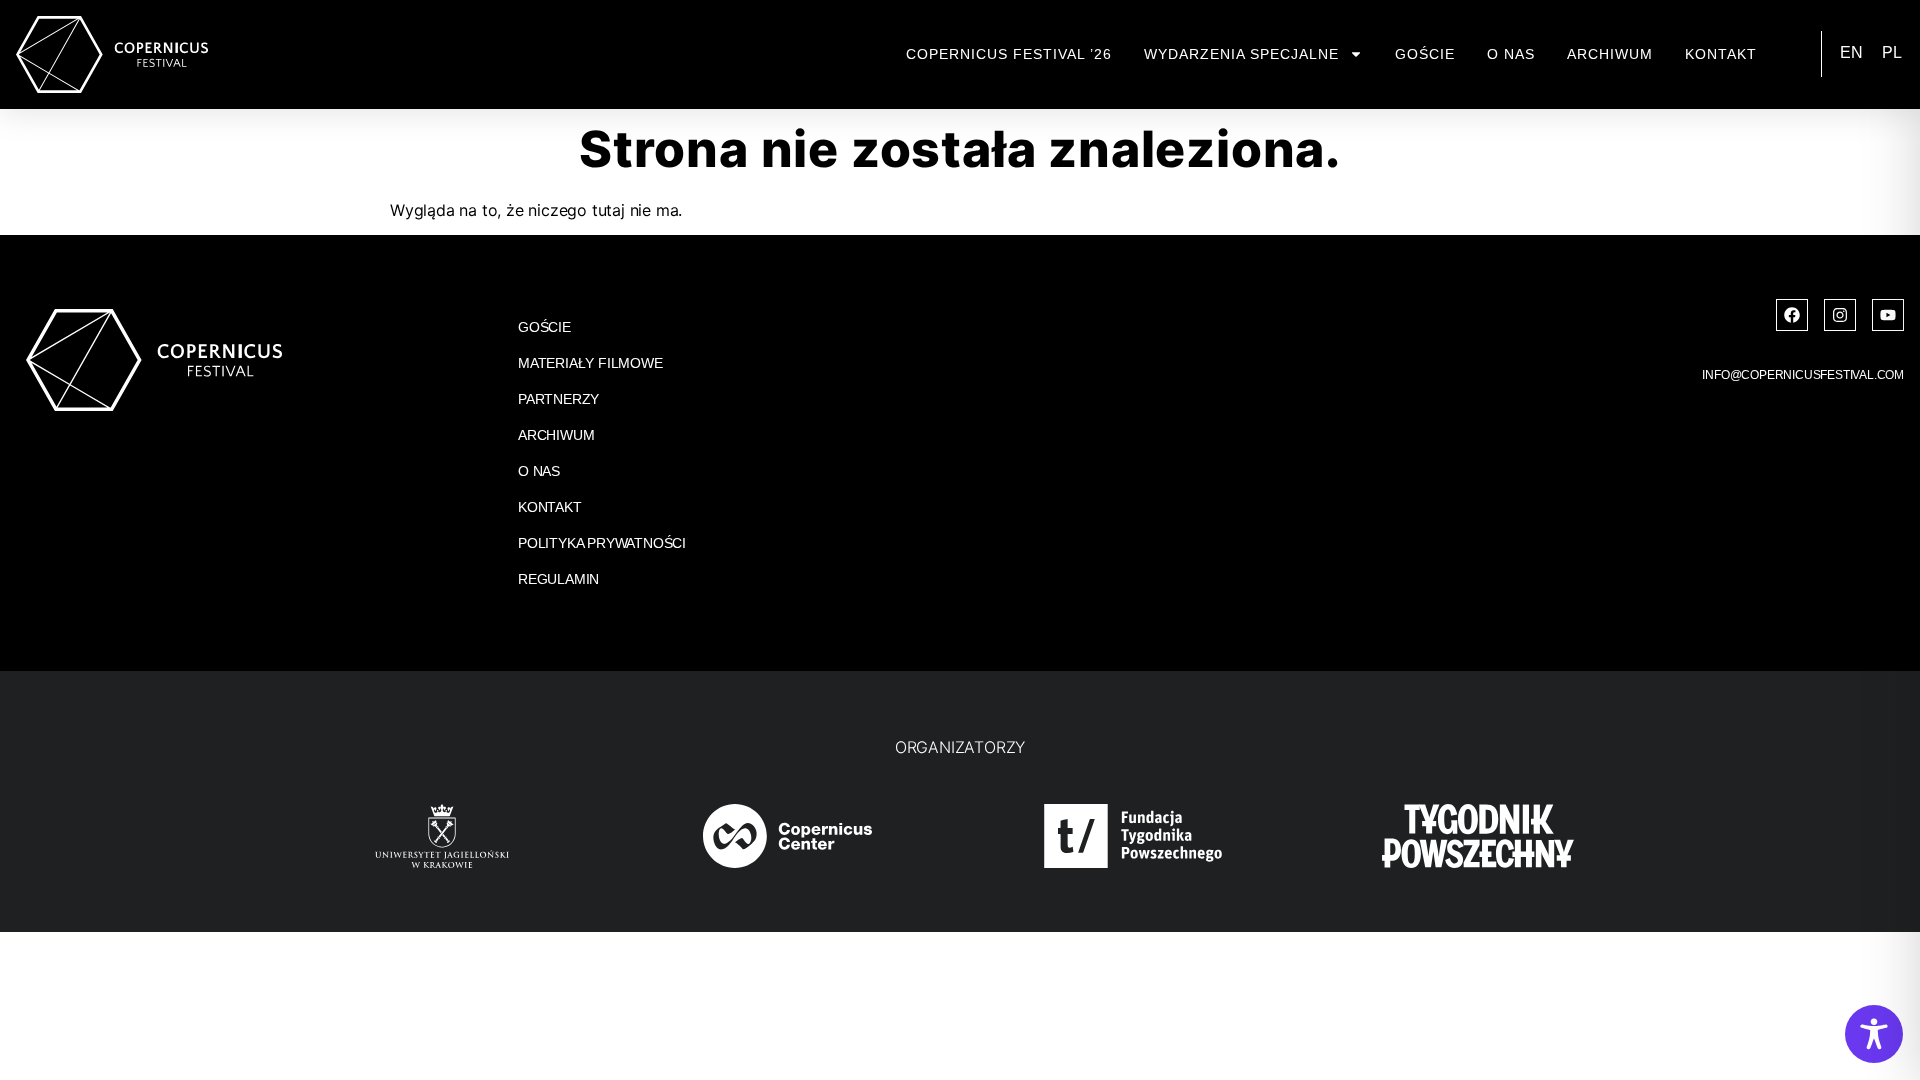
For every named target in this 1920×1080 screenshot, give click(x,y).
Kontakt (1721, 54)
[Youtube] (1888, 315)
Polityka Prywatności (602, 543)
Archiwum (1610, 54)
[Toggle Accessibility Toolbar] (1874, 1034)
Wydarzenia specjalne (1241, 54)
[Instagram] (1840, 315)
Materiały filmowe (590, 363)
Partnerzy (558, 399)
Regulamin (558, 579)
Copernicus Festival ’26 (1009, 54)
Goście (1425, 54)
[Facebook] (1792, 315)
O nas (1511, 54)
